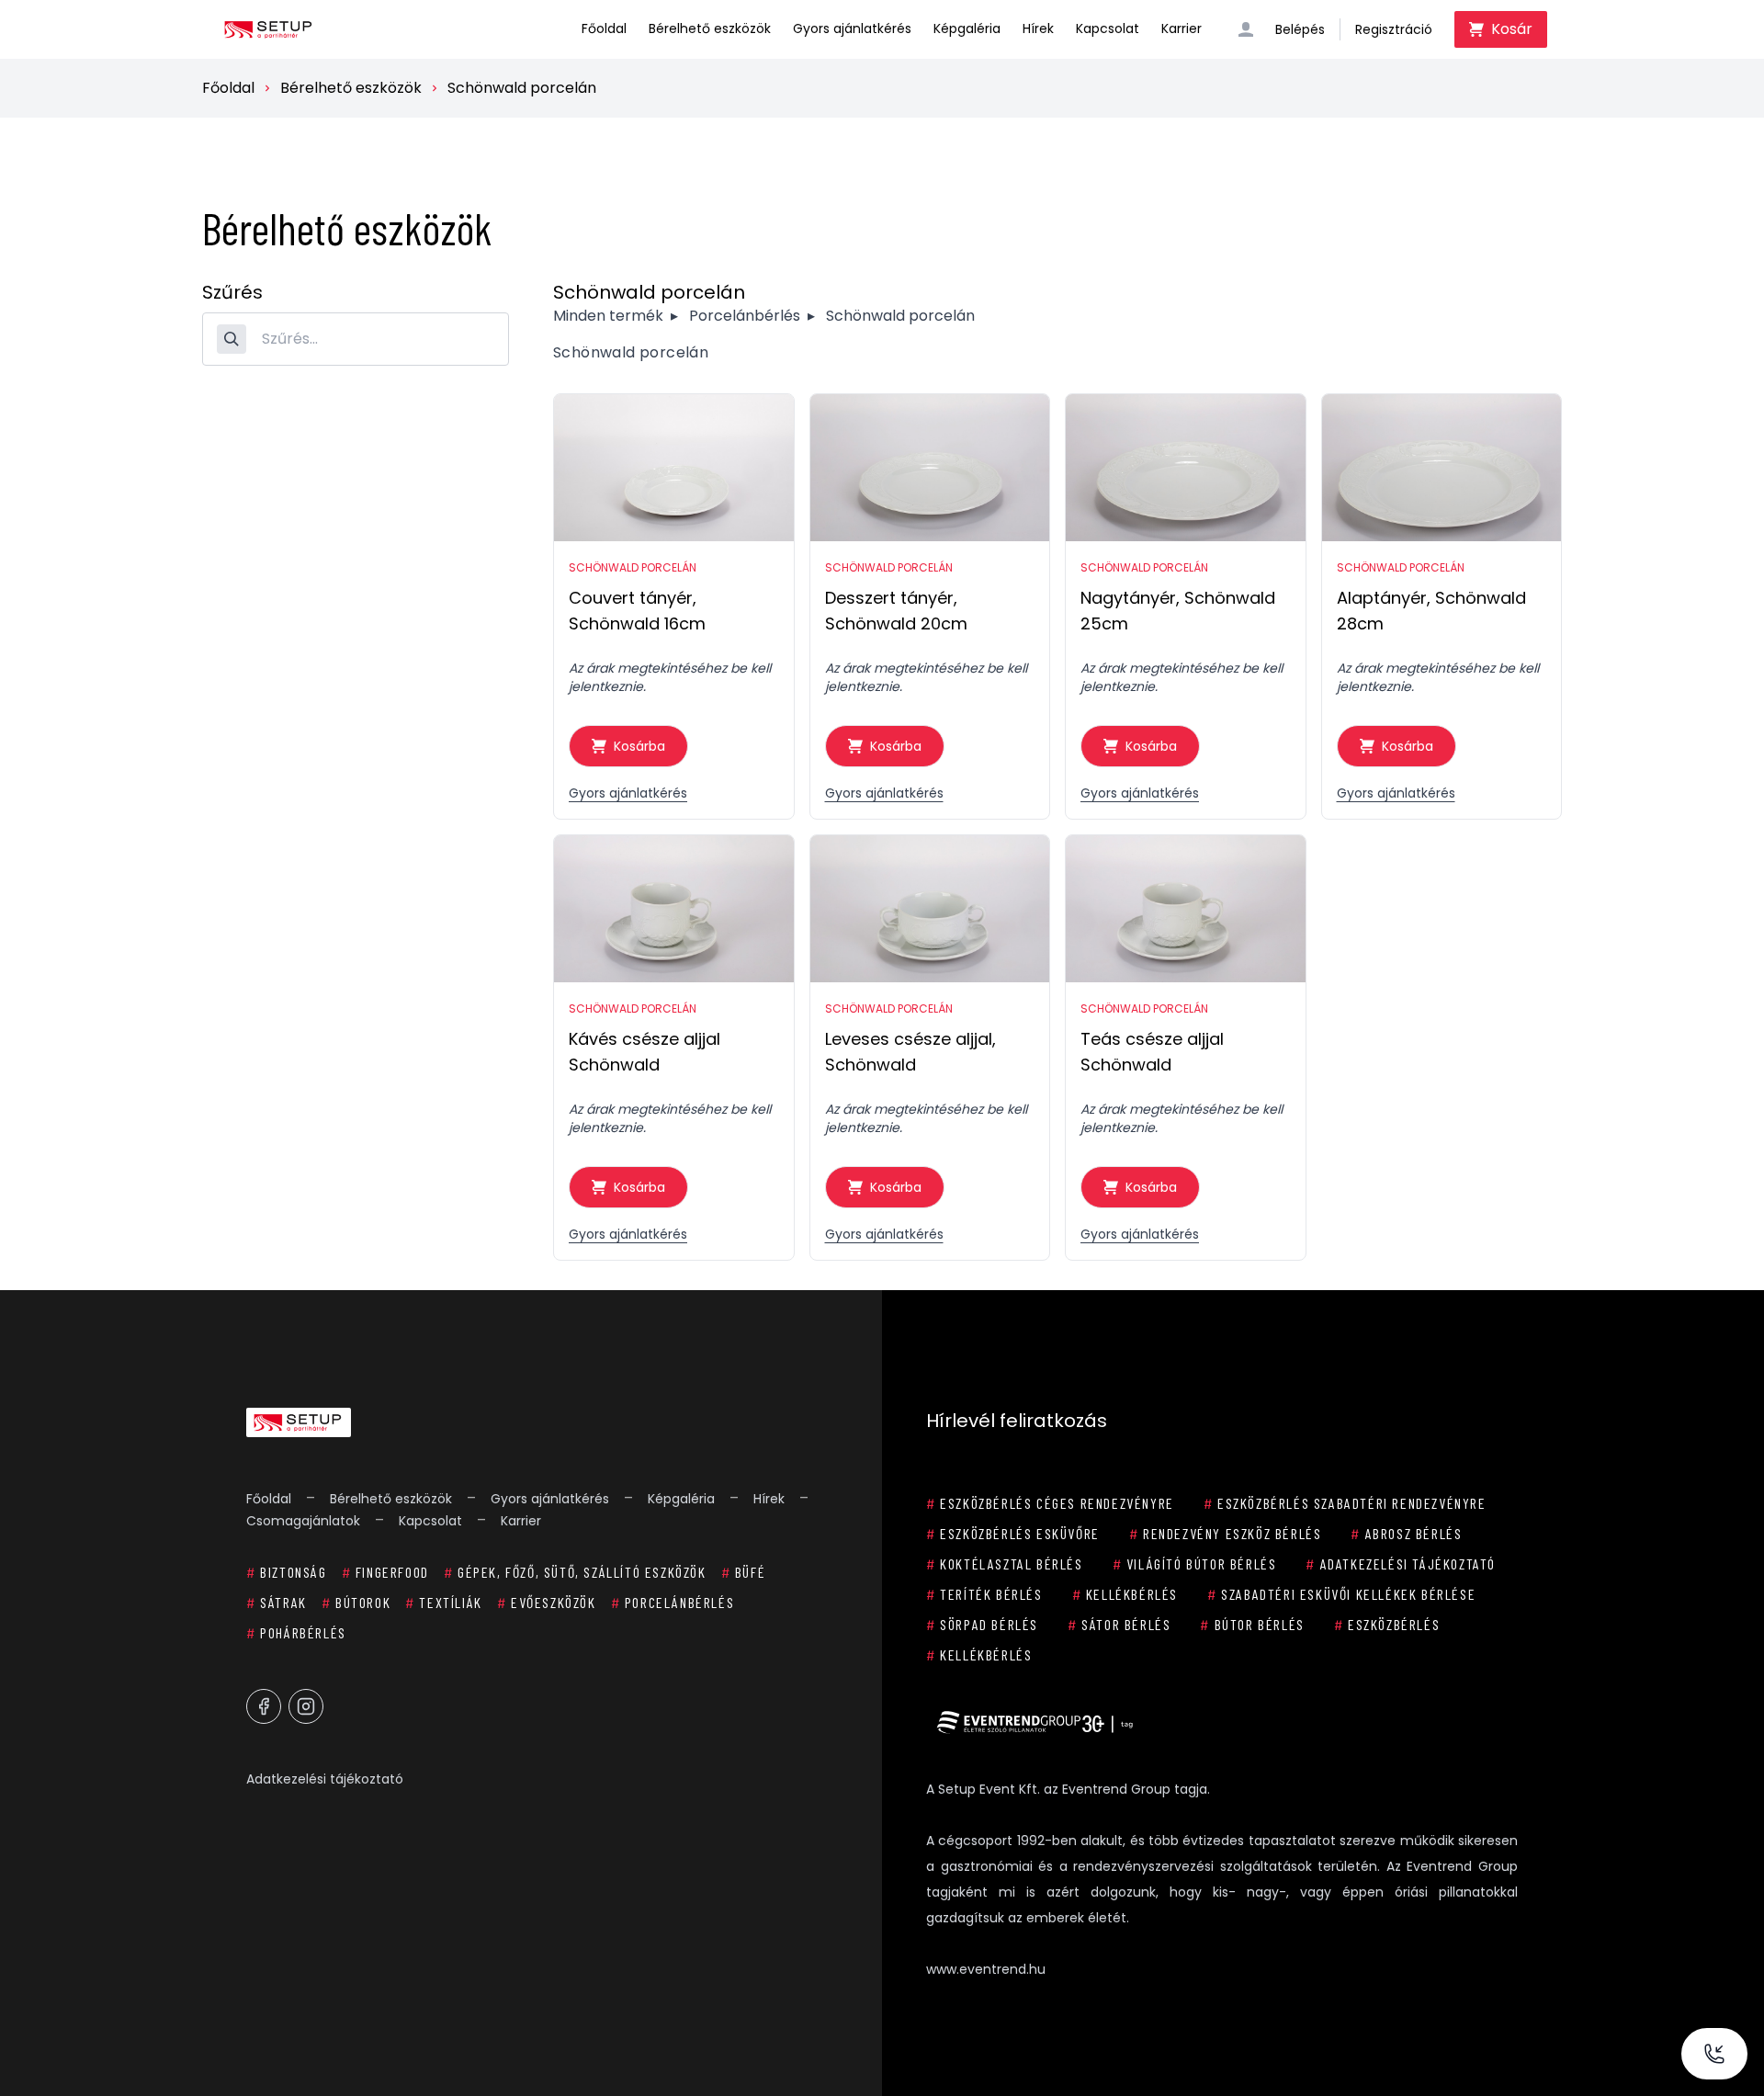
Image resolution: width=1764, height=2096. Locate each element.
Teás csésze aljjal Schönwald (1152, 1052)
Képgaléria (967, 28)
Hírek (1038, 28)
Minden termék (608, 316)
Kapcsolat (1108, 28)
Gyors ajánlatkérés (852, 28)
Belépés (1300, 29)
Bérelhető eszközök (710, 28)
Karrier (1182, 28)
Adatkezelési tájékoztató (325, 1779)
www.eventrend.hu (986, 1969)
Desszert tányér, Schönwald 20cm (896, 611)
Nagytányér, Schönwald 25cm (1178, 611)
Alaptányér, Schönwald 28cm (1431, 611)
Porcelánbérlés (745, 316)
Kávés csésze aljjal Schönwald (645, 1052)
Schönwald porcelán (522, 88)
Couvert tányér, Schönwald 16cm (637, 611)
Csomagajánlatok (303, 1521)
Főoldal (604, 28)
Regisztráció (1394, 29)
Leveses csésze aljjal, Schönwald (910, 1052)
